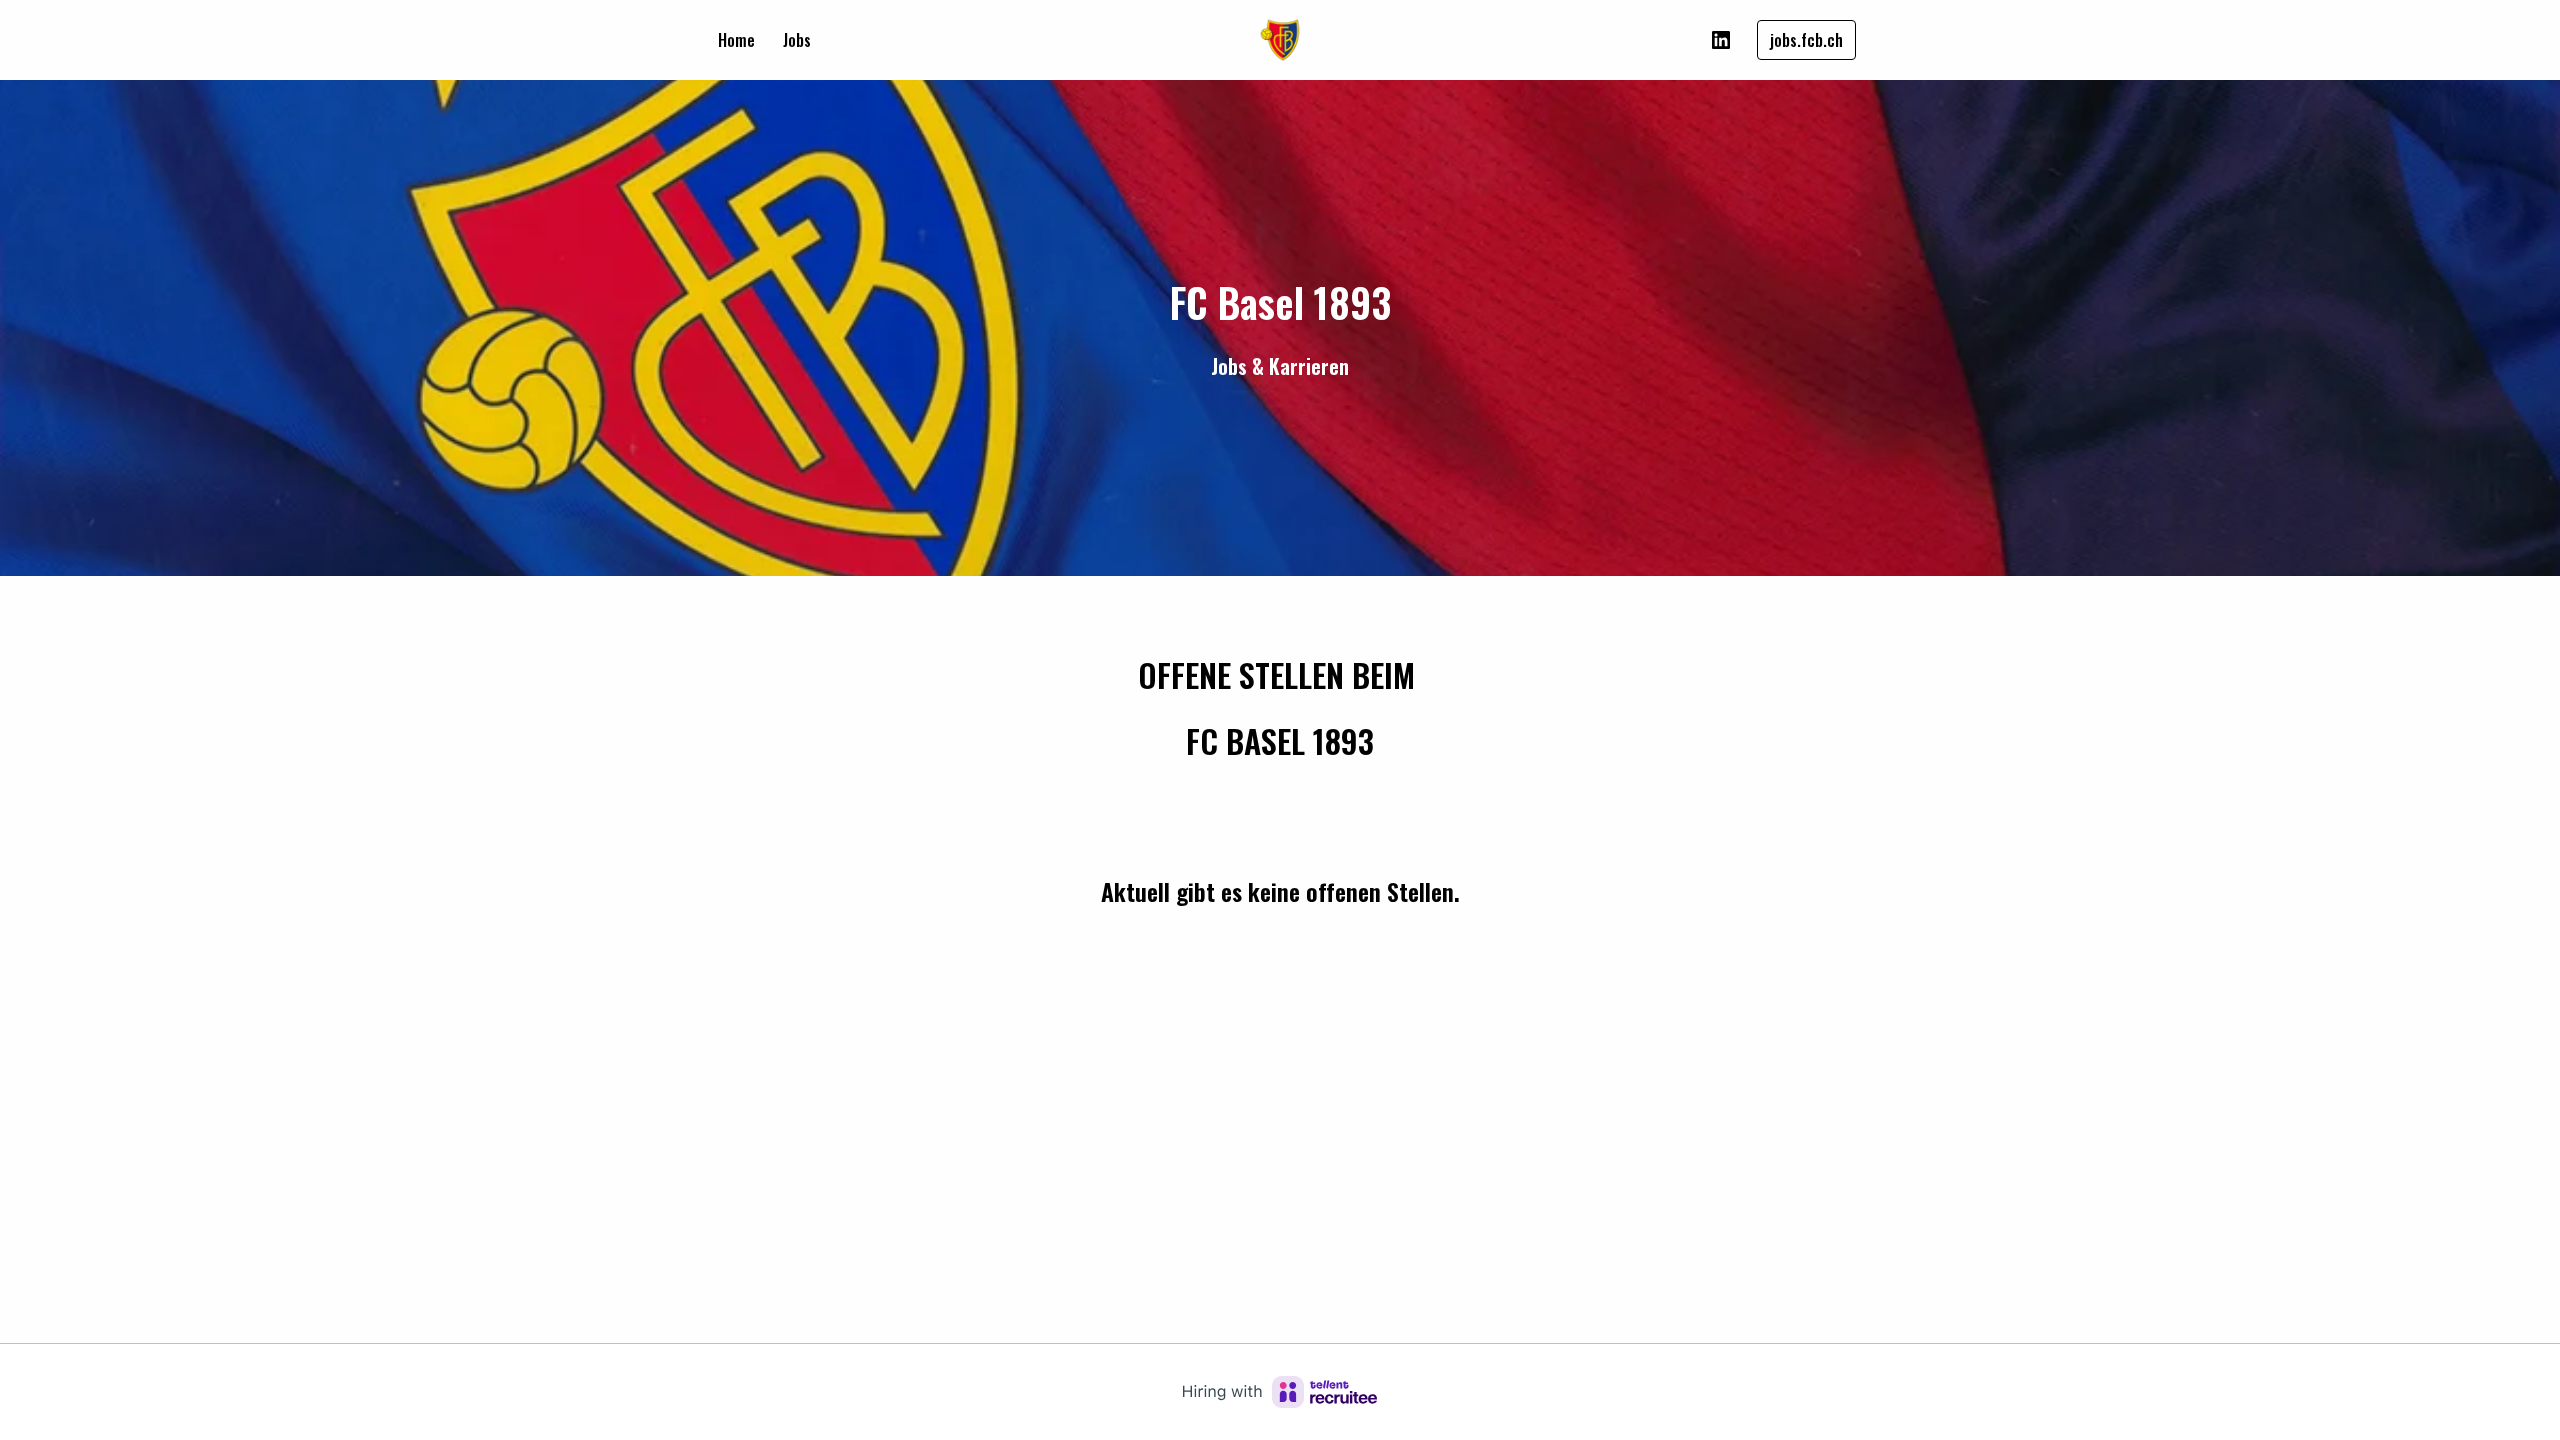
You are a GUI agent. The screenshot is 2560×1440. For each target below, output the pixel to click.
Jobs (797, 40)
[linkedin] (1721, 40)
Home (736, 40)
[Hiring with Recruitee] (1280, 1392)
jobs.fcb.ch (1806, 40)
